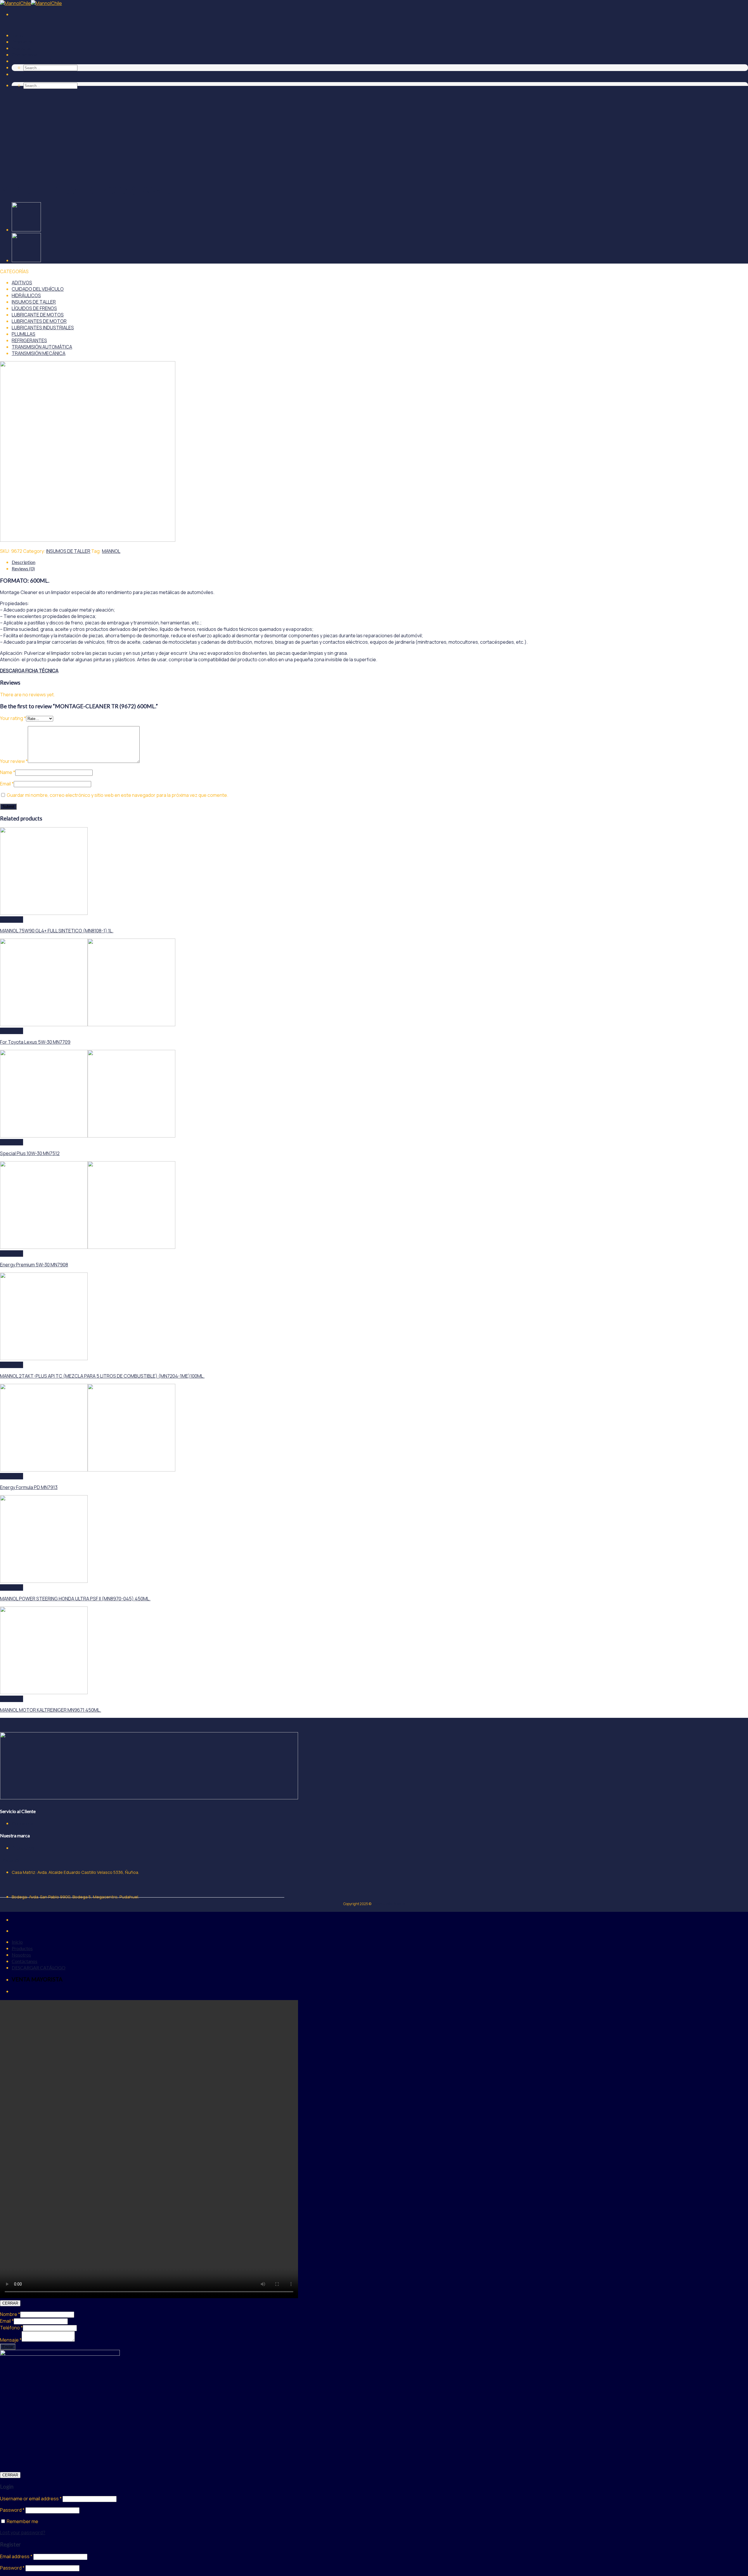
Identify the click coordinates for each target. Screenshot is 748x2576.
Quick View (12, 920)
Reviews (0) (23, 568)
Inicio (17, 35)
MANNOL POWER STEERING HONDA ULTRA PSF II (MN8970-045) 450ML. (75, 1599)
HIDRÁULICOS (26, 295)
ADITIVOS (22, 283)
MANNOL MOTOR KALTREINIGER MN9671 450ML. (51, 1710)
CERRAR (10, 2303)
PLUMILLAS (24, 334)
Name (8, 772)
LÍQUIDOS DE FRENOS (34, 308)
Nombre (10, 2314)
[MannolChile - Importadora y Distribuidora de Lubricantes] (31, 3)
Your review (14, 761)
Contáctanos (25, 54)
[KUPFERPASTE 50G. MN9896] (26, 230)
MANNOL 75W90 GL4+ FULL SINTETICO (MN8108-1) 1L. (57, 931)
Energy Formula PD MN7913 (29, 1487)
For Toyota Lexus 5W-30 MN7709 (35, 1042)
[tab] (380, 562)
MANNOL (111, 551)
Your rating (13, 718)
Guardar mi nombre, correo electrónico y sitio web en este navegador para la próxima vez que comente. (117, 795)
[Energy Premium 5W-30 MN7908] (88, 1247)
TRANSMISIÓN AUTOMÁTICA (42, 347)
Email (7, 784)
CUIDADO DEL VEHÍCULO (38, 289)
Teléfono (11, 2328)
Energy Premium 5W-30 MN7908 (34, 1265)
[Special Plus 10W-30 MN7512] (88, 1136)
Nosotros (21, 48)
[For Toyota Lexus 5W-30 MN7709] (88, 1024)
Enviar (8, 2347)
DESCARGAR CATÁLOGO (39, 61)
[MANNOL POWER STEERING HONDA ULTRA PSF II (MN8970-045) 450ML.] (44, 1581)
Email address (16, 2556)
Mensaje (11, 2340)
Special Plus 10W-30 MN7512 (30, 1153)
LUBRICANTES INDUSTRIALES (43, 328)
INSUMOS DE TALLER (34, 302)
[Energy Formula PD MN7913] (88, 1470)
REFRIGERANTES (29, 340)
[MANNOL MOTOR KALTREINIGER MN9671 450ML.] (44, 1692)
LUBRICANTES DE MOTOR (39, 321)
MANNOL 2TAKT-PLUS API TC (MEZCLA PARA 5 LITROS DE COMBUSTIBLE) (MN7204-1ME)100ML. (102, 1376)
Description (24, 562)
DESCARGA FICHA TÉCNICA (29, 671)
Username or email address (31, 2499)
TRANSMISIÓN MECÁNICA (39, 353)
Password (12, 2510)
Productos (22, 42)
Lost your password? (23, 2532)
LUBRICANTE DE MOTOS (38, 315)
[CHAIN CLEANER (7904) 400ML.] (26, 260)
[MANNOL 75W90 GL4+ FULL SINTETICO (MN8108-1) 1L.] (44, 913)
